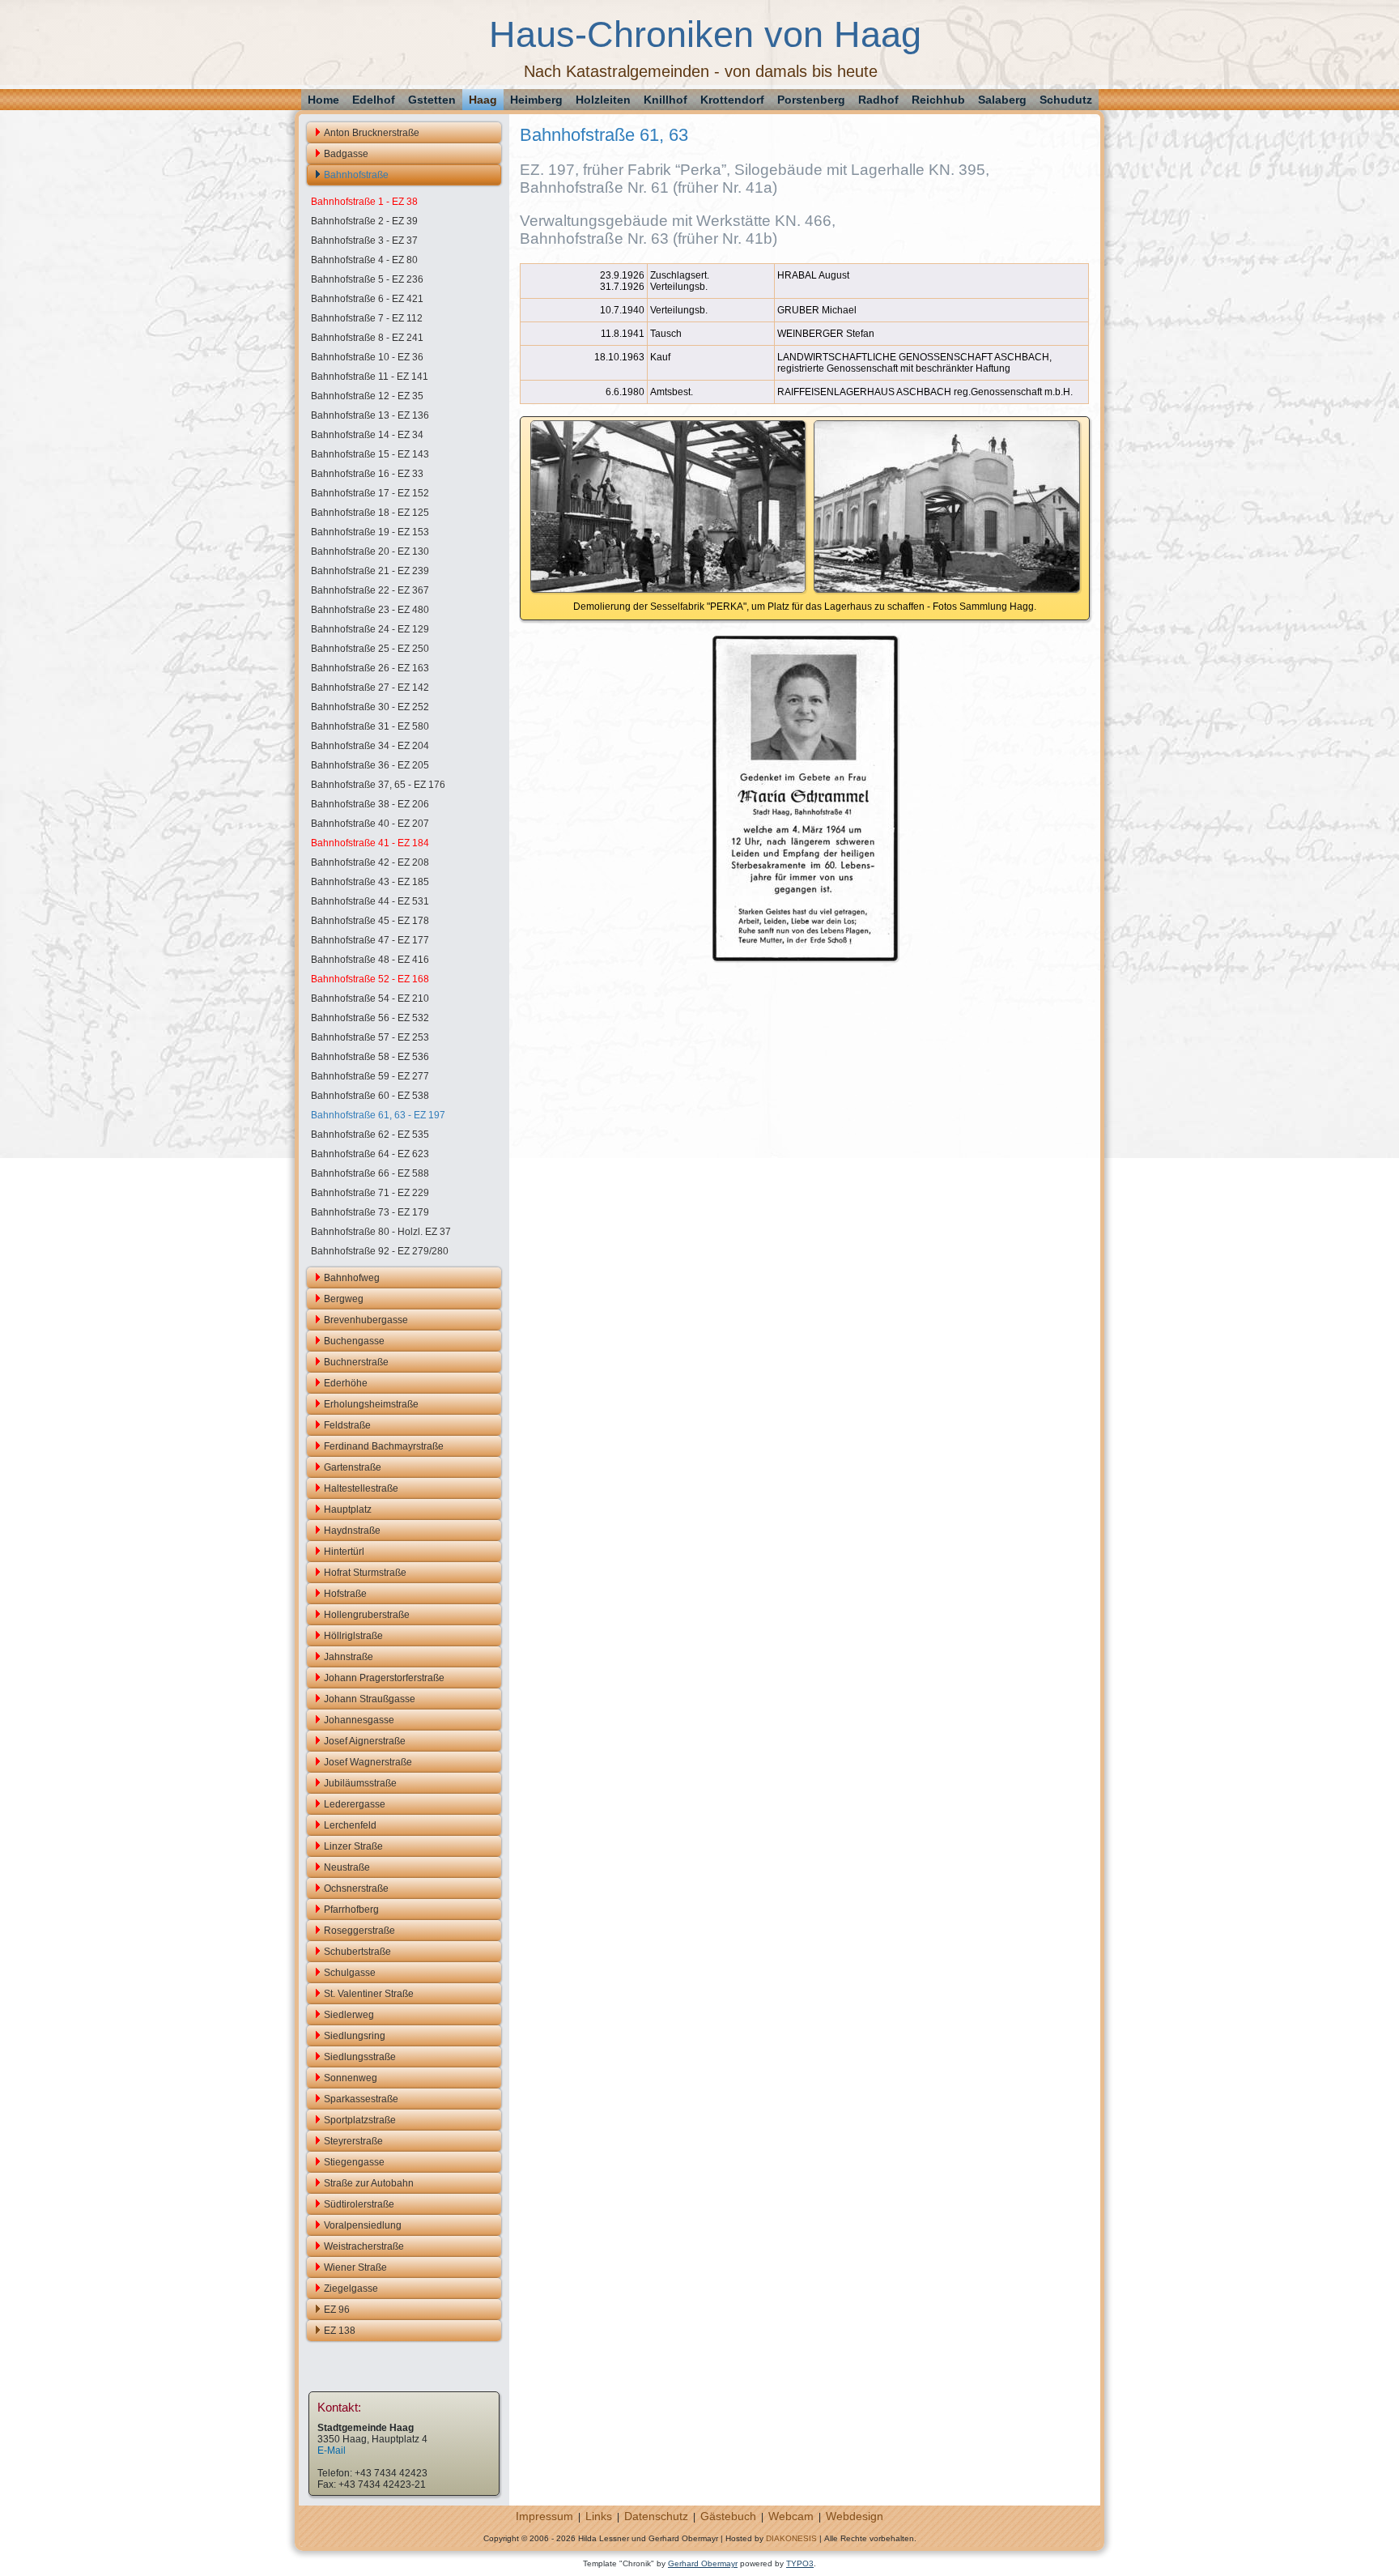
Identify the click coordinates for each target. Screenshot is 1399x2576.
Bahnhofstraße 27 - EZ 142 (370, 688)
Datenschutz (656, 2516)
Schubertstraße (357, 1952)
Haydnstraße (352, 1531)
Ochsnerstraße (356, 1888)
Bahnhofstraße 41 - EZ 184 (370, 843)
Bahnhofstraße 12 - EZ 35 (367, 396)
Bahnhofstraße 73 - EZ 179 (370, 1212)
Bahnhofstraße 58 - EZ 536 (370, 1057)
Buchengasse (354, 1341)
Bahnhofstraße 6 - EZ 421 (367, 299)
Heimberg (536, 100)
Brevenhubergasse (366, 1320)
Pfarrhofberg (351, 1910)
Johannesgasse (359, 1720)
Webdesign (855, 2516)
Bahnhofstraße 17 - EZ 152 (370, 493)
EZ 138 (340, 2331)
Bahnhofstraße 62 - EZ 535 (370, 1135)
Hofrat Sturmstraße (365, 1573)
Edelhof (374, 100)
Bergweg (344, 1299)
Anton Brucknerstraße (372, 133)
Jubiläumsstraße (360, 1783)
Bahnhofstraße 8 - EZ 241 (367, 338)
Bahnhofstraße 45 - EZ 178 (370, 921)
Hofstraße (345, 1594)
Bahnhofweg (352, 1278)
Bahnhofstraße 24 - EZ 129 (370, 629)
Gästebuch (728, 2516)
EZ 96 (337, 2310)
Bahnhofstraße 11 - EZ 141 (370, 377)
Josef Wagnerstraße (368, 1762)
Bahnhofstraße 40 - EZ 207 (370, 824)
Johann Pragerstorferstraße (384, 1678)
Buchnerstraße (356, 1362)
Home (323, 100)
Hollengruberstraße (367, 1615)
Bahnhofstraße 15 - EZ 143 (370, 454)
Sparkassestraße (361, 2099)
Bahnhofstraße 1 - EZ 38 (364, 202)
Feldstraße (347, 1425)
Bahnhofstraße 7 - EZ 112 (367, 318)
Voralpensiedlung (363, 2225)
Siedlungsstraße (360, 2057)
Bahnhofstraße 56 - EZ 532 (370, 1018)
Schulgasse (350, 1973)
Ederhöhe (346, 1383)
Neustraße (347, 1867)
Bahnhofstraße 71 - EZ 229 (370, 1193)
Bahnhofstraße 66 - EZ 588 (370, 1173)
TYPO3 (800, 2563)
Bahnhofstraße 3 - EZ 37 (364, 241)
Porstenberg (811, 100)
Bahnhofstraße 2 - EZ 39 (364, 221)
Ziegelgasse (351, 2289)
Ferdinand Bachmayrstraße (384, 1446)
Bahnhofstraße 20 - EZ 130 (370, 551)
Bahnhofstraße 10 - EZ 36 (367, 357)
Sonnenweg (351, 2078)
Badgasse (346, 154)
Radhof (878, 100)
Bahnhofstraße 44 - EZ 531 (370, 901)
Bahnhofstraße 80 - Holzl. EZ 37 (381, 1232)
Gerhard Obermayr (703, 2563)
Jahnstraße (349, 1657)
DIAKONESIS (791, 2538)
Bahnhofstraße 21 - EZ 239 (370, 571)
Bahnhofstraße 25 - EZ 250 (370, 649)
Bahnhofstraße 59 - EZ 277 (370, 1076)
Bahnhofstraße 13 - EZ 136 (370, 415)
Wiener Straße (355, 2267)
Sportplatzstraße (360, 2120)
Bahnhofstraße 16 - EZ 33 (367, 474)
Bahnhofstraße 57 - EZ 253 (370, 1037)
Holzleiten (603, 100)
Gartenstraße (353, 1467)
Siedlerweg (349, 2015)
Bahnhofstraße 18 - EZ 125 (370, 513)
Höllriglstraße (353, 1636)
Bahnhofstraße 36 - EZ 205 (370, 765)
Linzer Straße (353, 1846)
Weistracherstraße (364, 2246)
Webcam (791, 2516)
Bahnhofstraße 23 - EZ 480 (370, 610)
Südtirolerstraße (359, 2204)
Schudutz (1066, 100)
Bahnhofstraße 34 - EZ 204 (370, 746)
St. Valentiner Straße (369, 1994)
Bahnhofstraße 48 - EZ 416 (370, 960)
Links (599, 2516)
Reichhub (938, 100)
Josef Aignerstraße (365, 1741)
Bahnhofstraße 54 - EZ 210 (370, 998)
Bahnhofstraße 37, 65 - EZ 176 (378, 785)
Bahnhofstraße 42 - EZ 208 (370, 862)
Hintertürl (344, 1552)
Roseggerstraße (359, 1931)
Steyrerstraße (353, 2141)
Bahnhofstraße (356, 175)
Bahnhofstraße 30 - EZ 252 (370, 707)
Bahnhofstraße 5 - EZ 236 (367, 279)
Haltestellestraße (361, 1488)
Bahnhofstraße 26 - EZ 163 (370, 668)
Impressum (544, 2516)
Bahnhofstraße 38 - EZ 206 (370, 804)
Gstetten (432, 100)
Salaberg (1002, 100)
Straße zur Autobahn (369, 2183)
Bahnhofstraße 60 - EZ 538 (370, 1096)
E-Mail (332, 2450)
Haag (483, 100)
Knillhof (665, 100)
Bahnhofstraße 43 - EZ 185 (370, 882)
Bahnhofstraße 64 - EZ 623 (370, 1154)
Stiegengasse (354, 2162)
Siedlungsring (355, 2036)
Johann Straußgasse (370, 1699)
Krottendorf (732, 100)
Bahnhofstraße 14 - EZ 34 (367, 435)
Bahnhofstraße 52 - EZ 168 (370, 979)
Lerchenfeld (350, 1825)
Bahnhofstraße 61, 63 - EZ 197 (378, 1115)
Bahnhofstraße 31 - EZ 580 (370, 726)
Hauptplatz (348, 1509)
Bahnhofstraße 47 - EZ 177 (370, 940)
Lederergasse (355, 1804)
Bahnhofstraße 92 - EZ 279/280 (380, 1251)
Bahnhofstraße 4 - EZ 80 (364, 260)
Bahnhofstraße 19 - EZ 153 (370, 532)
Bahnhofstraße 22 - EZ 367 (370, 590)
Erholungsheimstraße (371, 1404)
